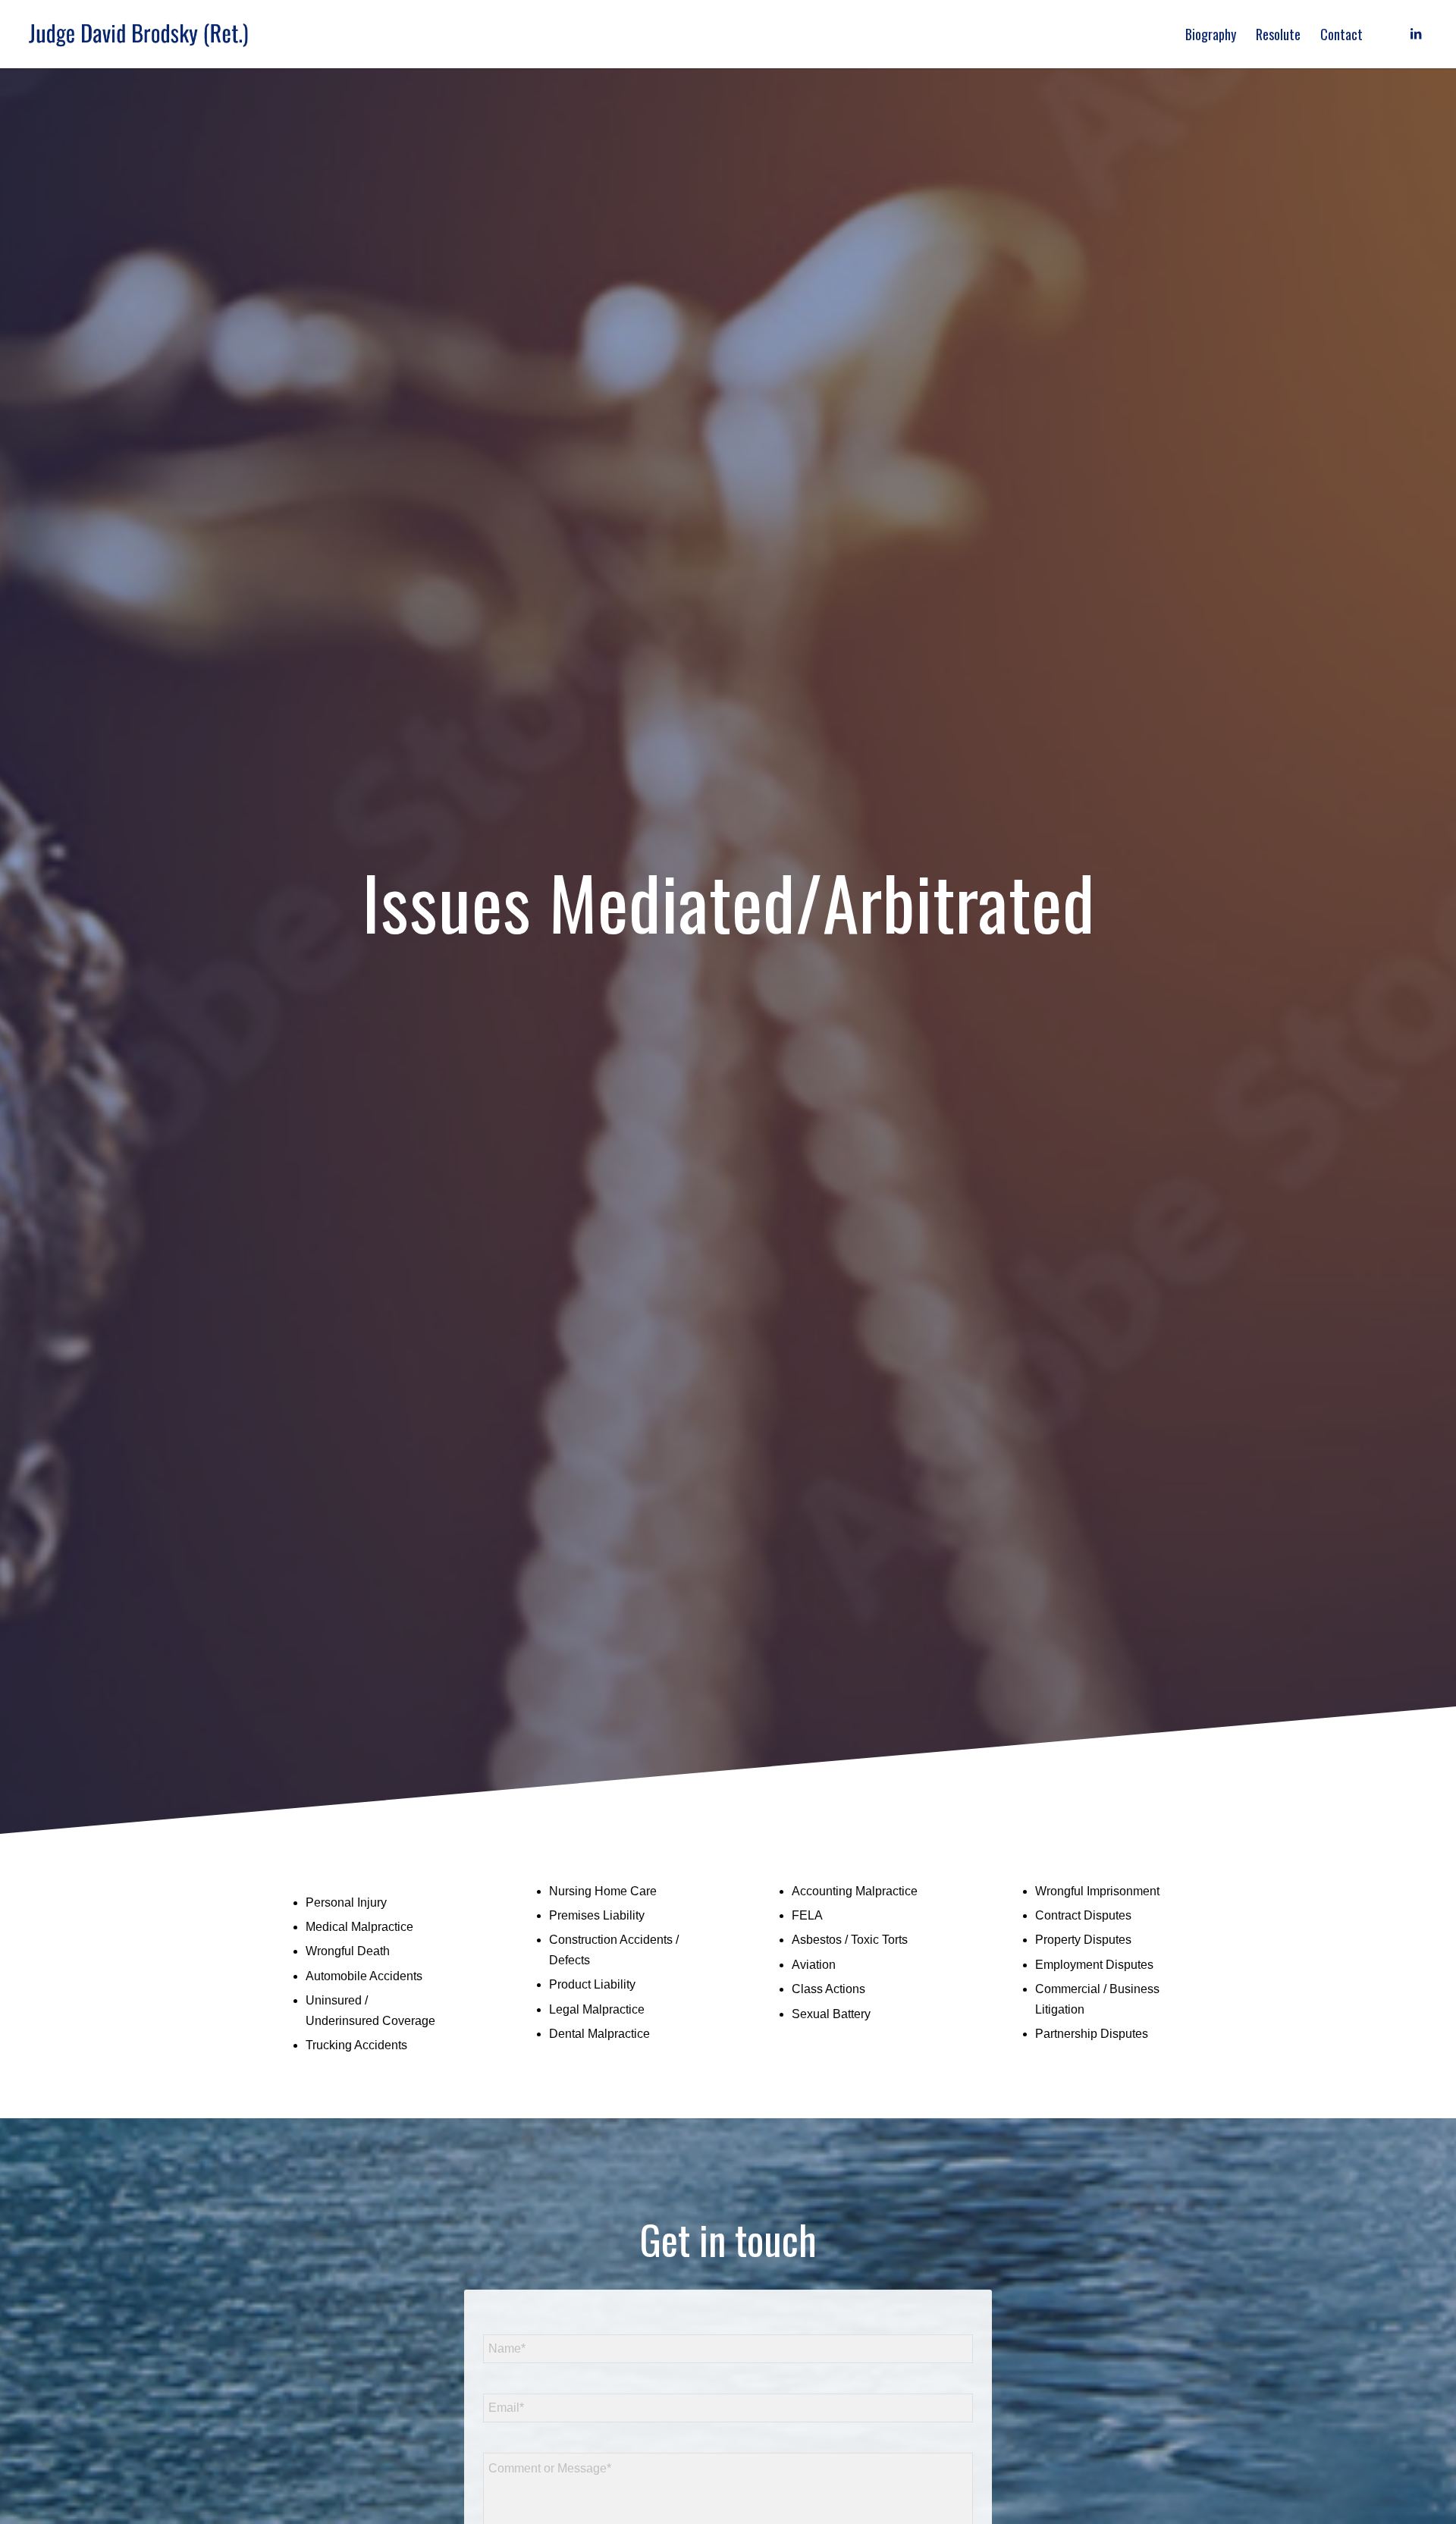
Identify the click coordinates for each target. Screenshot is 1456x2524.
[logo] (138, 34)
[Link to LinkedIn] (1416, 33)
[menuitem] (1211, 34)
